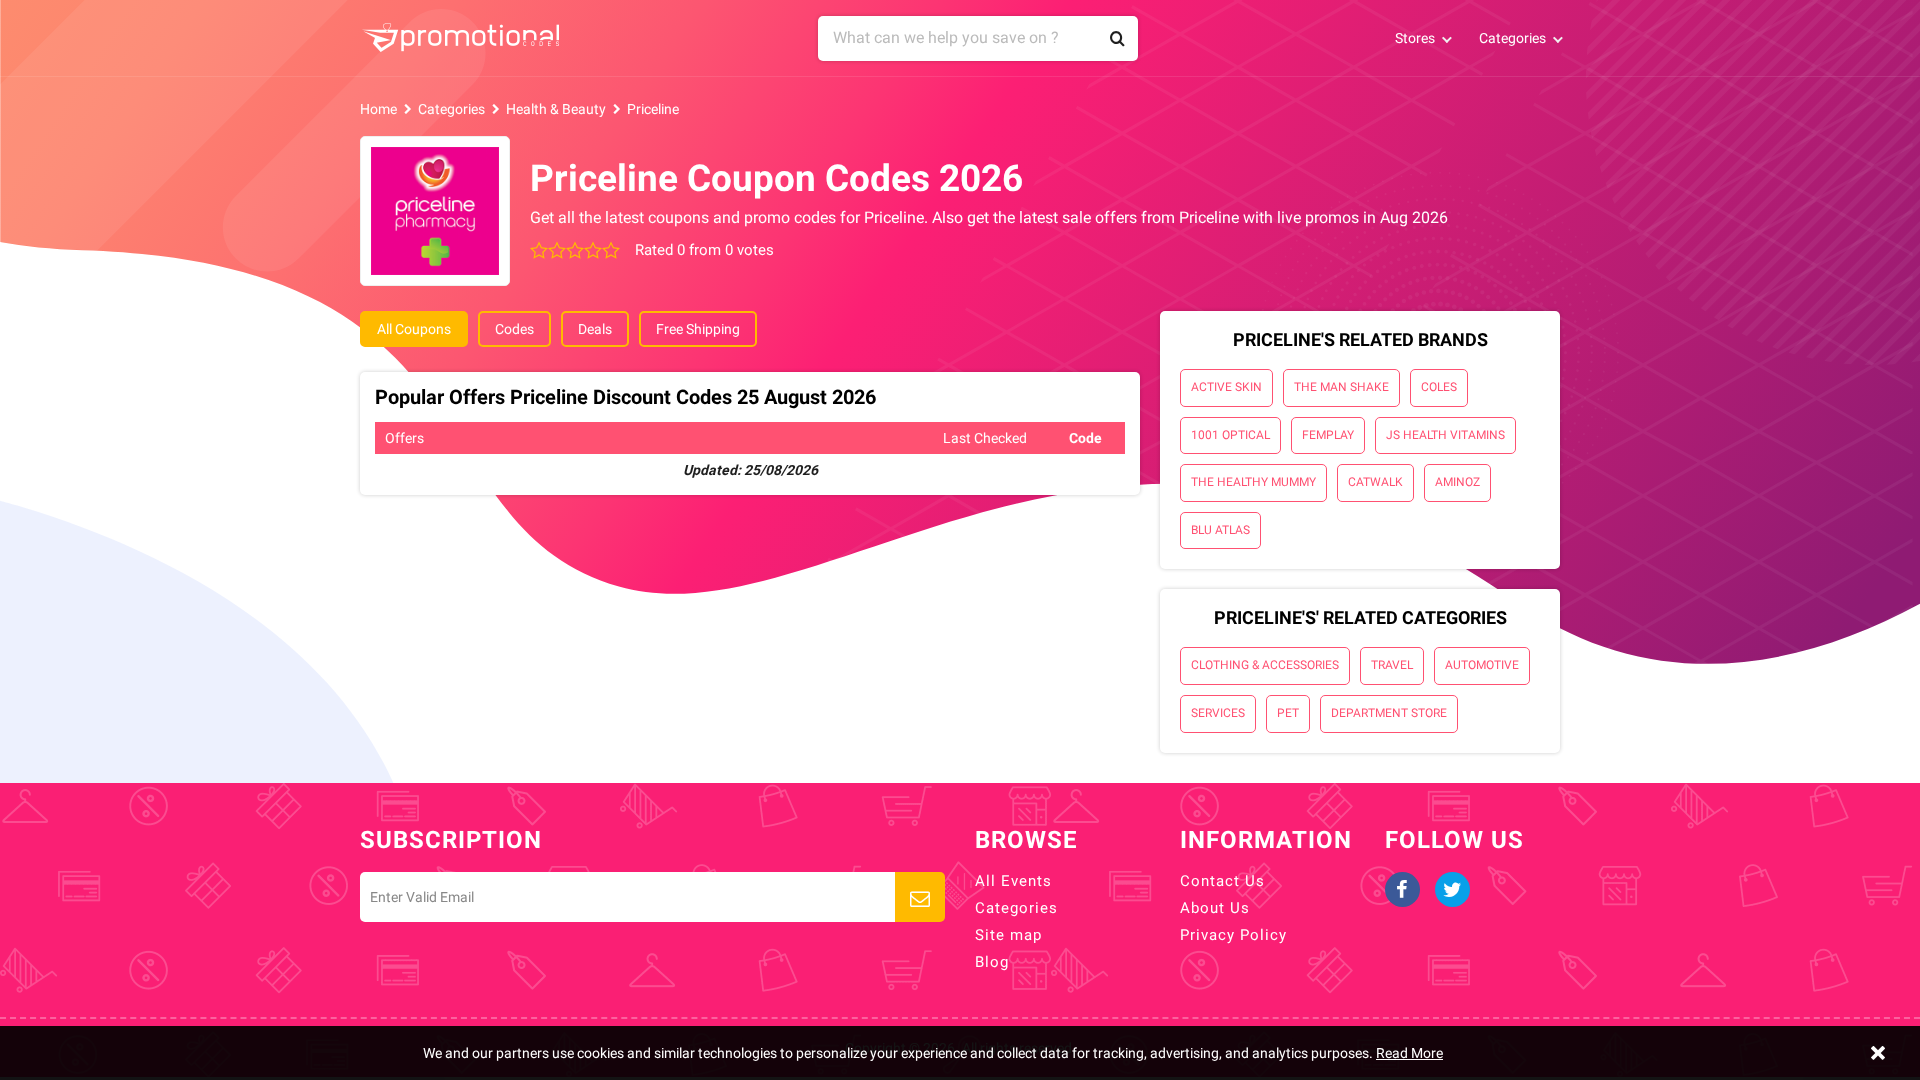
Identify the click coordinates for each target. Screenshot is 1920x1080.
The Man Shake (1341, 387)
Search (1118, 38)
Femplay (1328, 435)
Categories (1512, 38)
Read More (1409, 1053)
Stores (1415, 38)
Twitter (1452, 889)
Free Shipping (698, 329)
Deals (595, 329)
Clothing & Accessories (1265, 665)
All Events (1013, 881)
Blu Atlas (1220, 530)
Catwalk (1375, 482)
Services (1218, 713)
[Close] (1878, 1053)
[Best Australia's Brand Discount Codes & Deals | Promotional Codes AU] (460, 38)
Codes (514, 329)
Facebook (1402, 889)
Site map (1008, 935)
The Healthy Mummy (1253, 482)
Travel (1392, 665)
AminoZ (1457, 482)
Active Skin (1226, 387)
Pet (1288, 713)
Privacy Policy (1233, 935)
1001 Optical (1230, 435)
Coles (1439, 387)
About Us (1215, 908)
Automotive (1482, 665)
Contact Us (1222, 881)
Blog (992, 962)
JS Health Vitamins (1445, 435)
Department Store (1389, 713)
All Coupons (414, 329)
